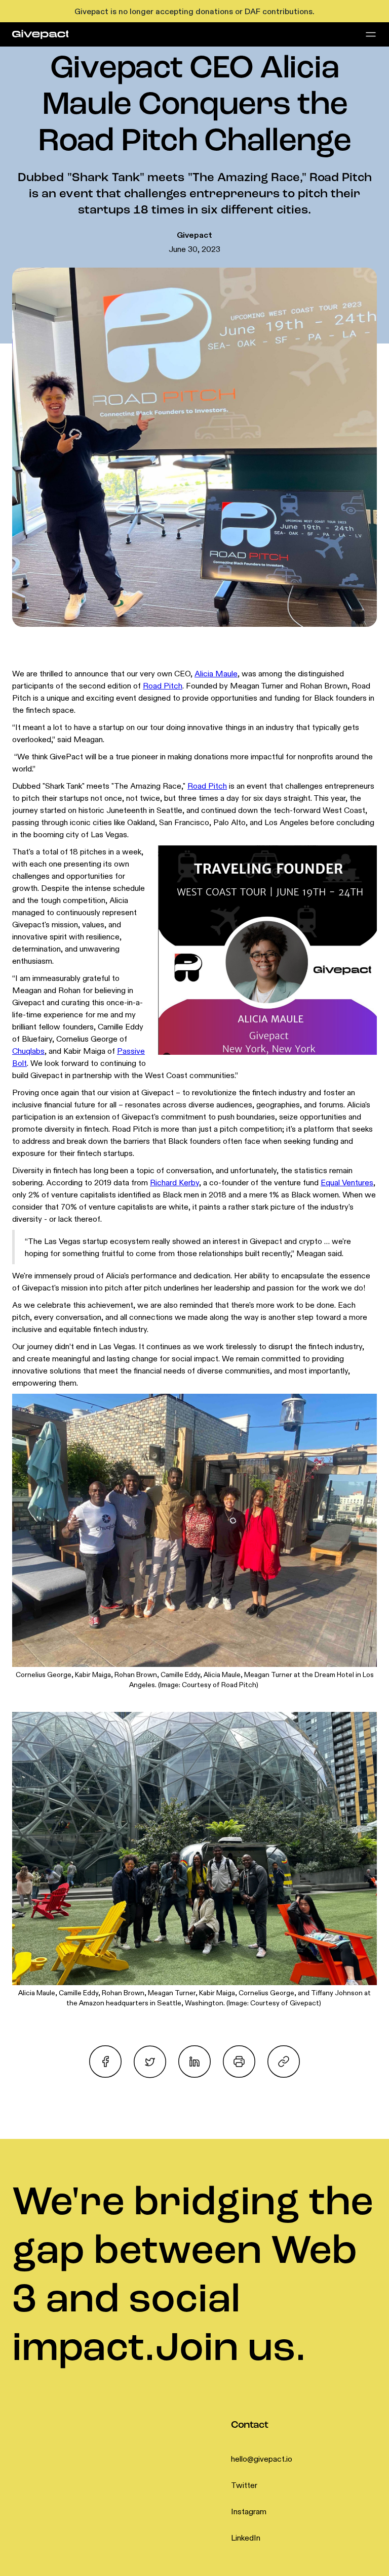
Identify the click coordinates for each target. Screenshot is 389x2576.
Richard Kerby (174, 1182)
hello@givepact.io (262, 2459)
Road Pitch (163, 685)
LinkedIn (246, 2538)
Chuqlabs (28, 1051)
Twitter (244, 2485)
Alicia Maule (216, 673)
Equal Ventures (347, 1182)
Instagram (249, 2511)
